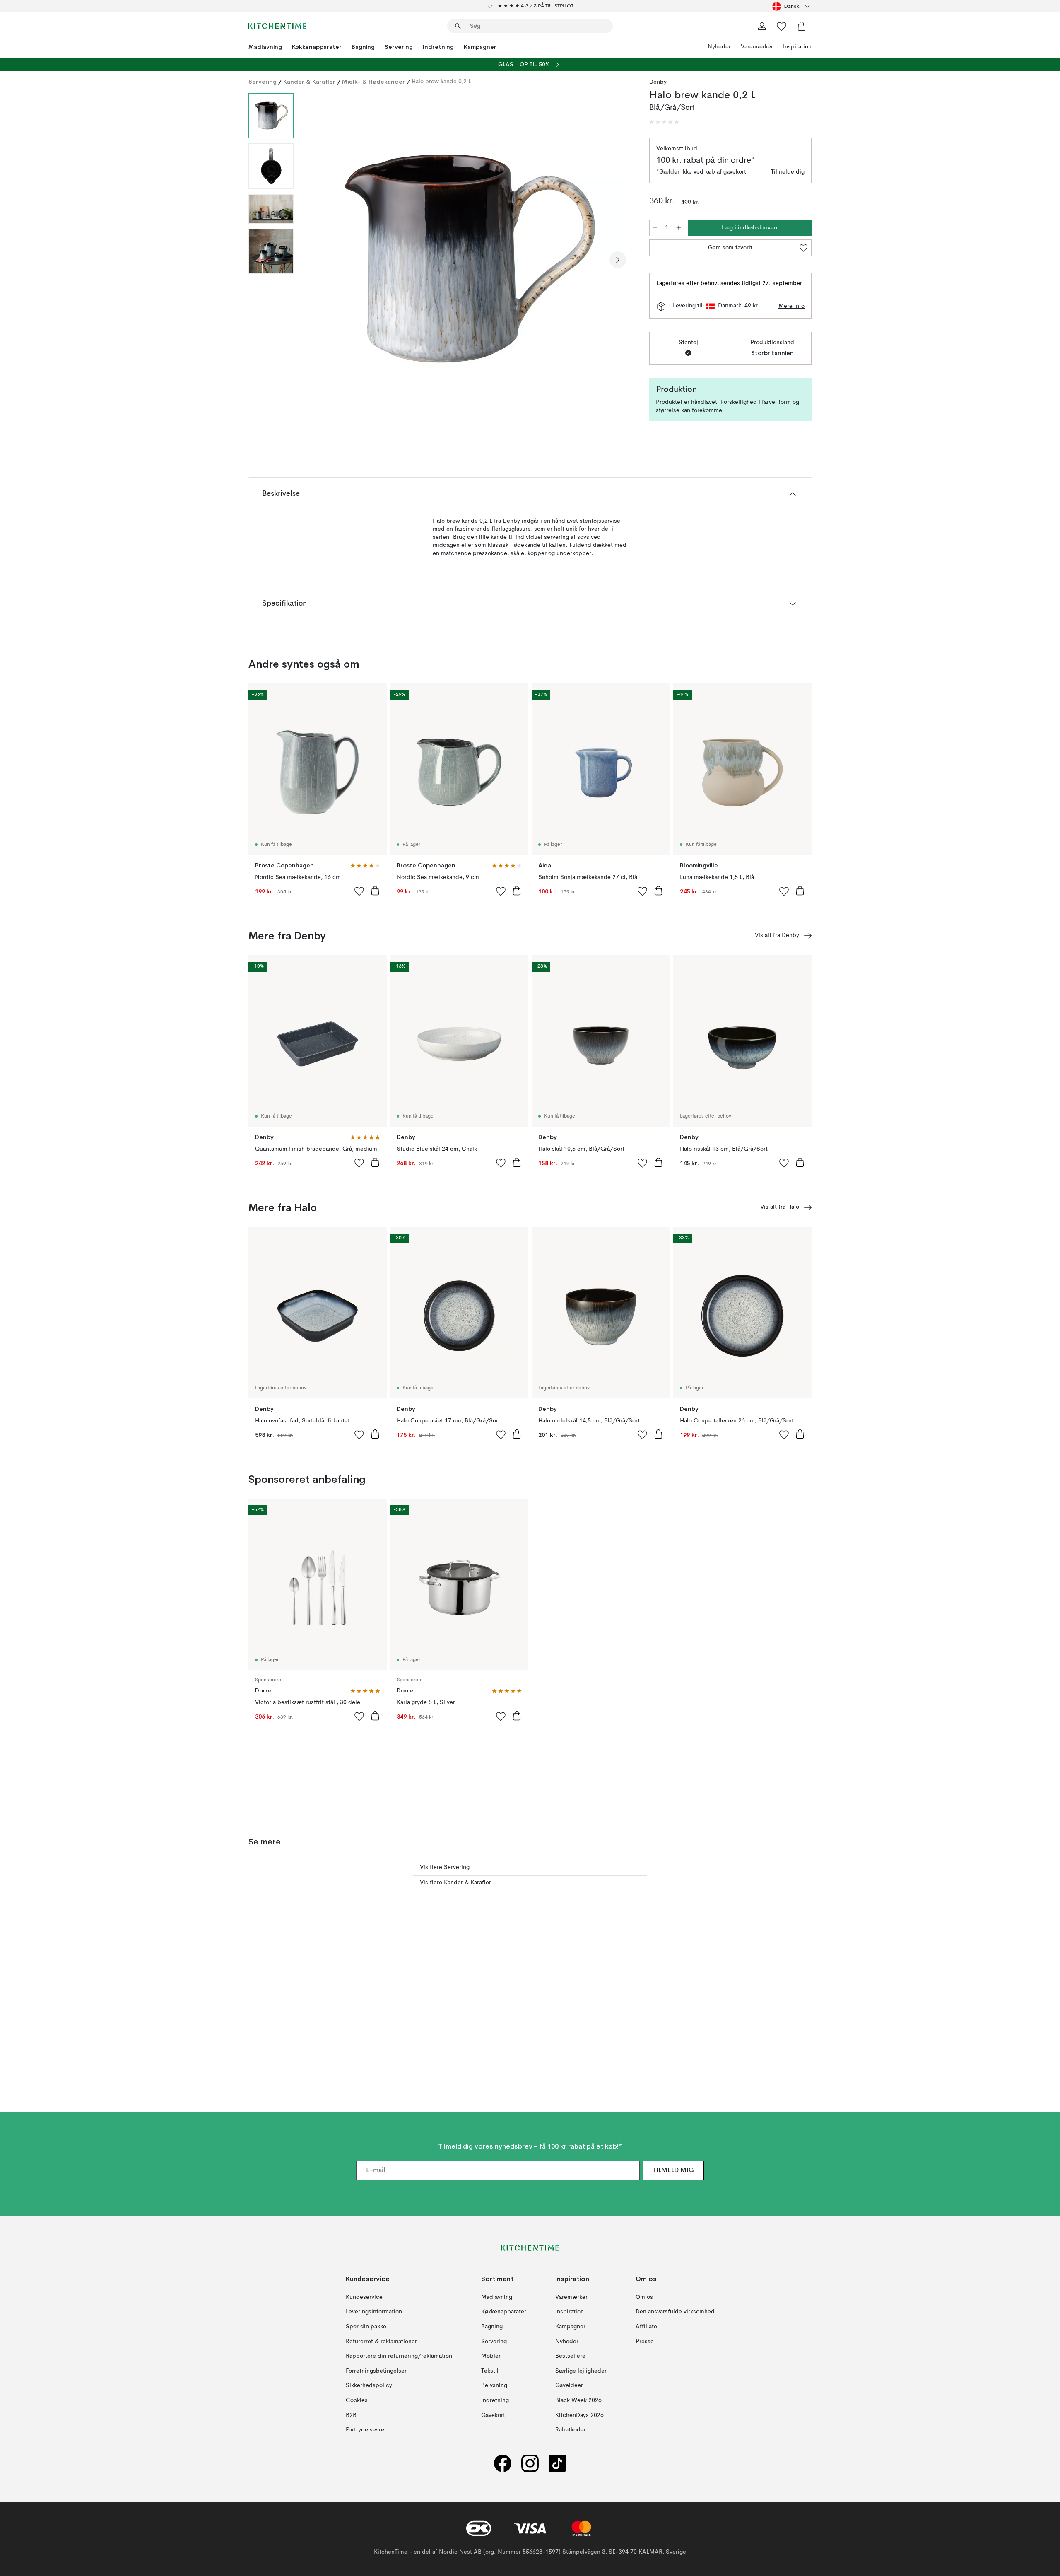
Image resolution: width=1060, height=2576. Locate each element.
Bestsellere (570, 2356)
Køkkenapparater (317, 47)
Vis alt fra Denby (777, 935)
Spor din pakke (366, 2327)
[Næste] (618, 260)
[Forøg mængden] (679, 228)
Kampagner (480, 47)
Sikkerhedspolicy (369, 2385)
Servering (399, 47)
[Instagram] (530, 2463)
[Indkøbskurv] (802, 26)
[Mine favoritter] (782, 26)
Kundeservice (364, 2297)
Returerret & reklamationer (381, 2341)
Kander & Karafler (309, 82)
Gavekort (493, 2415)
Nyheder (719, 47)
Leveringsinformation (374, 2312)
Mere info (791, 306)
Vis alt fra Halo (780, 1207)
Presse (645, 2341)
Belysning (494, 2385)
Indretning (438, 47)
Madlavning (265, 47)
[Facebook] (503, 2463)
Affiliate (646, 2327)
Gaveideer (569, 2385)
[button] (664, 122)
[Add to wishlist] (359, 891)
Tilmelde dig (788, 172)
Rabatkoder (571, 2430)
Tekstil (490, 2371)
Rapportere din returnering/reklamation (399, 2356)
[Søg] (458, 26)
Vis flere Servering (445, 1867)
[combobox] (792, 6)
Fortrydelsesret (366, 2430)
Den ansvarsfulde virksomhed (675, 2312)
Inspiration (797, 47)
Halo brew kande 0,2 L (441, 82)
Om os (644, 2297)
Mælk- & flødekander (373, 82)
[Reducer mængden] (655, 228)
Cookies (357, 2400)
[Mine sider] (762, 26)
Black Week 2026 (578, 2400)
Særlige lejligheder (581, 2371)
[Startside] (277, 26)
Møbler (491, 2356)
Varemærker (757, 47)
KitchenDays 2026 (579, 2415)
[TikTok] (557, 2463)
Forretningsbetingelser (376, 2371)
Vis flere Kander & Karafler (455, 1883)
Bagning (363, 47)
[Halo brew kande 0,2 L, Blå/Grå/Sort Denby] (470, 258)
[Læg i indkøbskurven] (375, 891)
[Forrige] (322, 260)
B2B (351, 2415)
